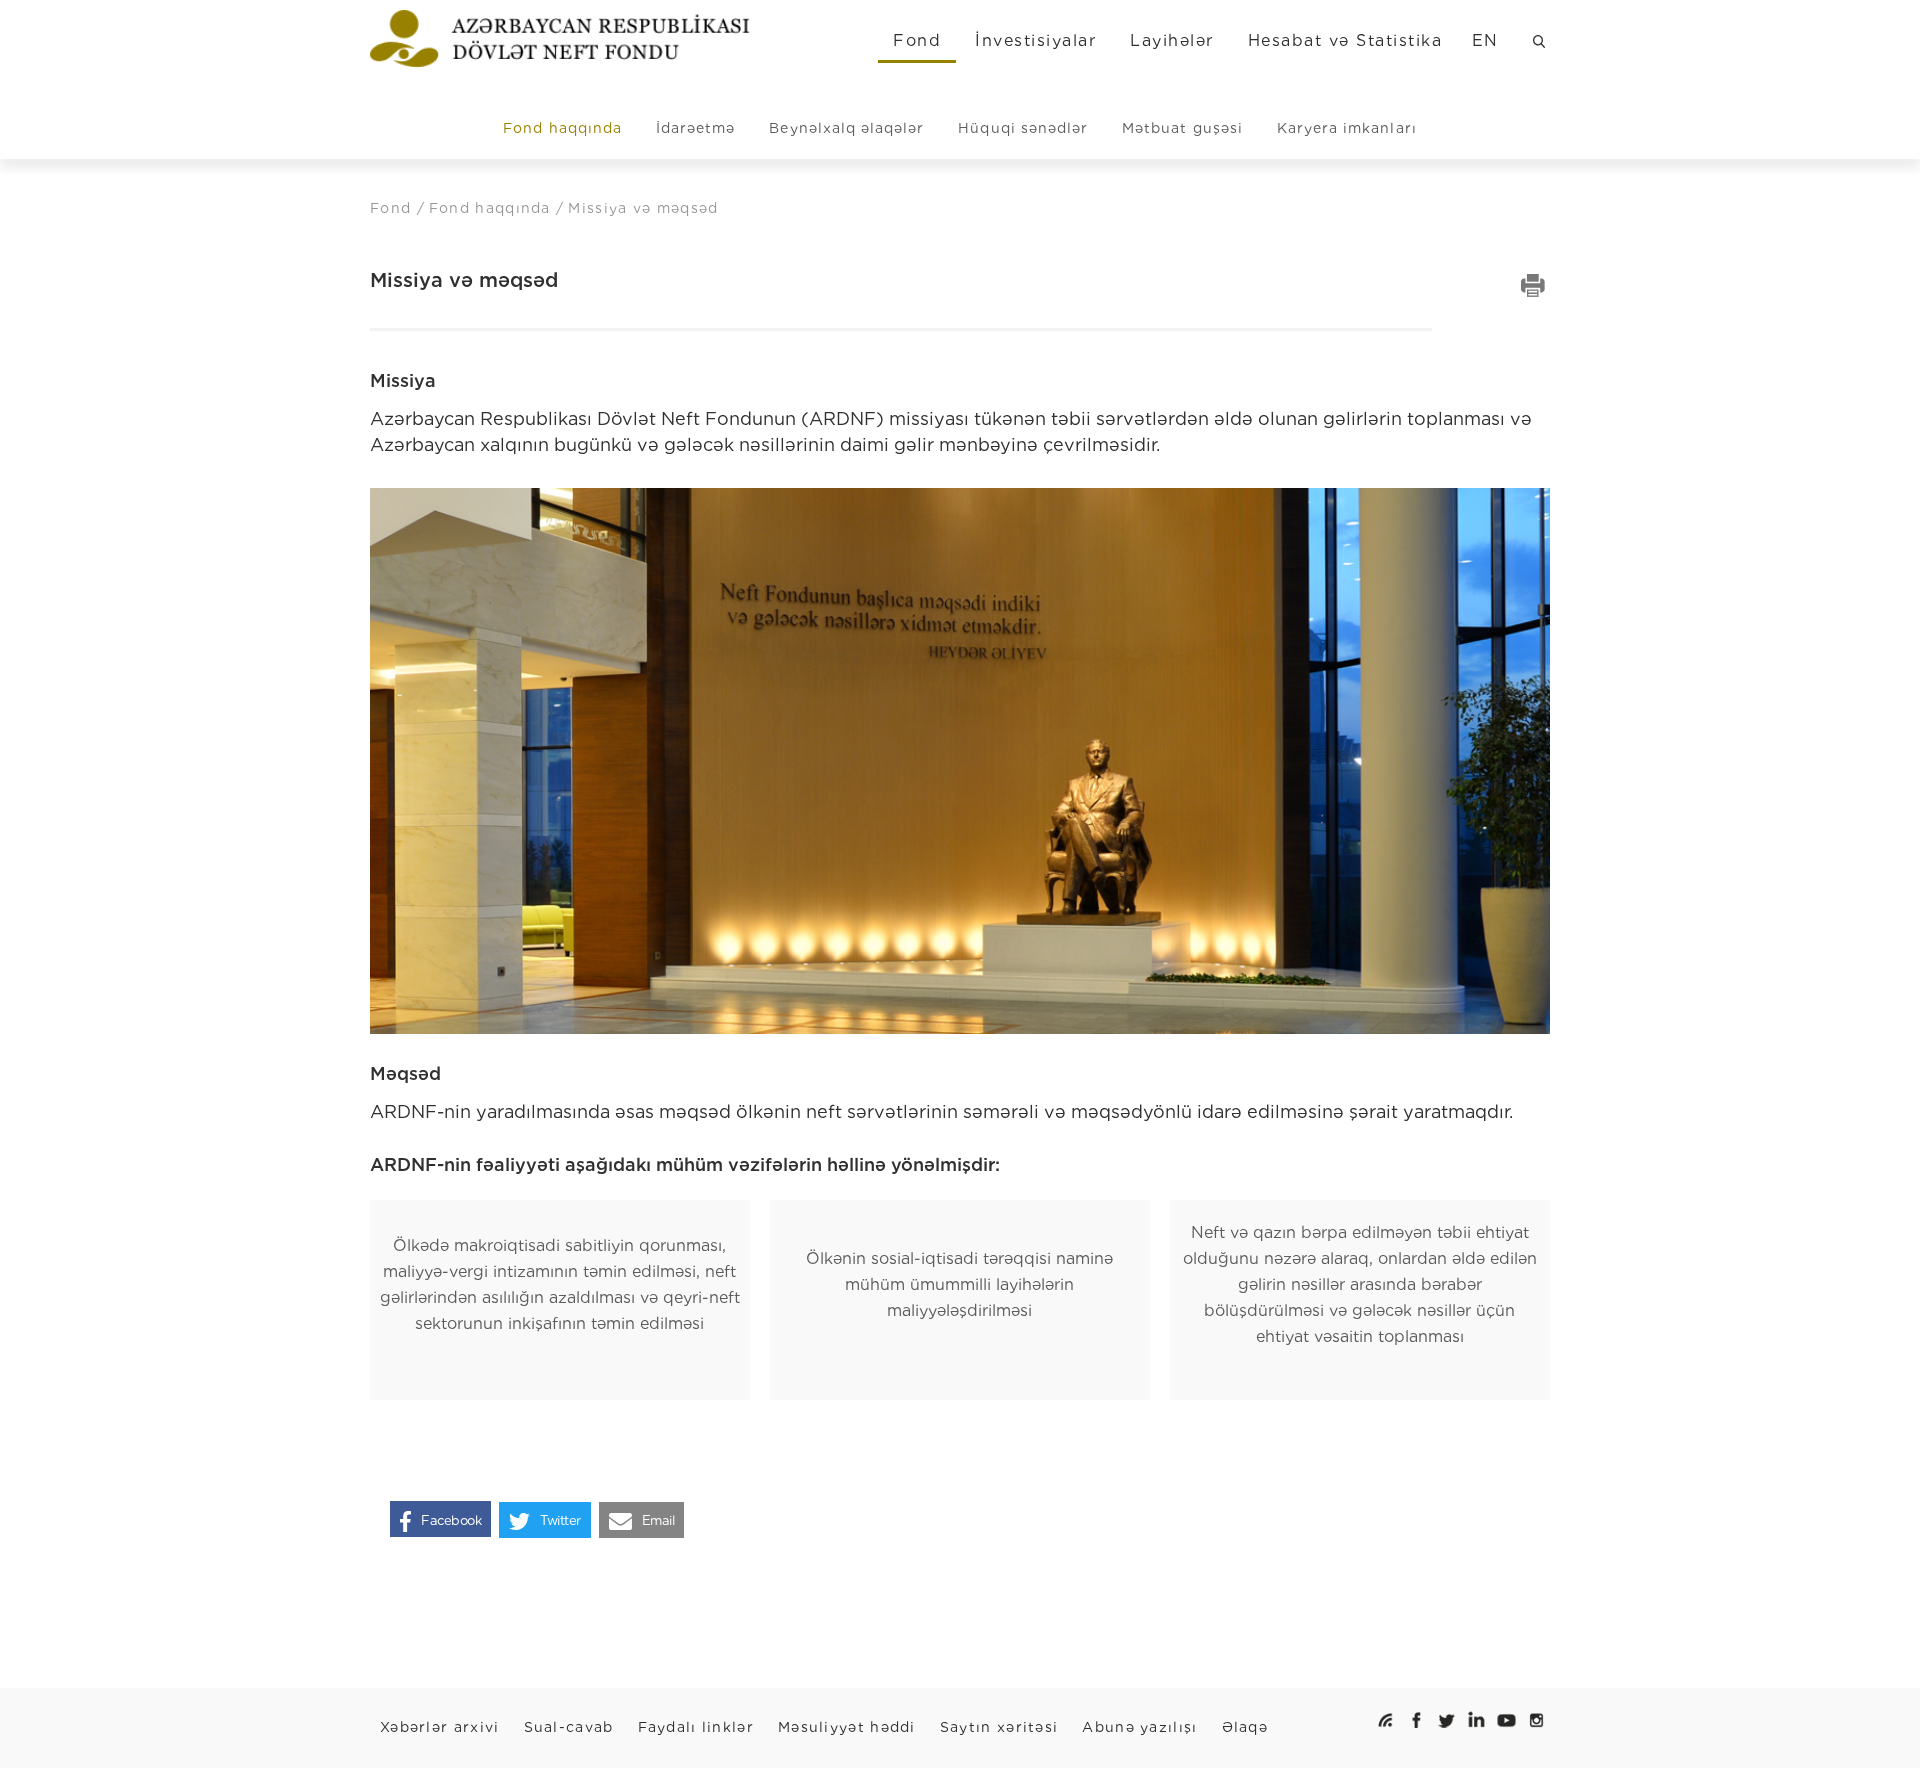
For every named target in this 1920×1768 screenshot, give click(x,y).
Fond (917, 40)
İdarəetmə (695, 128)
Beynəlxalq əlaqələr (846, 128)
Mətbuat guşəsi (1182, 128)
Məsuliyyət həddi (847, 1727)
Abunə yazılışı (1139, 1727)
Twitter (560, 1520)
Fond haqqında (562, 128)
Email (658, 1520)
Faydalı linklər (696, 1727)
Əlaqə (1245, 1727)
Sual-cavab (569, 1727)
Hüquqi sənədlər (1023, 128)
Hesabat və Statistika (1345, 40)
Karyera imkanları (1347, 128)
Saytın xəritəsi (999, 1727)
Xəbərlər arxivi (440, 1727)
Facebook (451, 1520)
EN (1485, 40)
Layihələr (1171, 40)
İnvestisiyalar (1035, 40)
